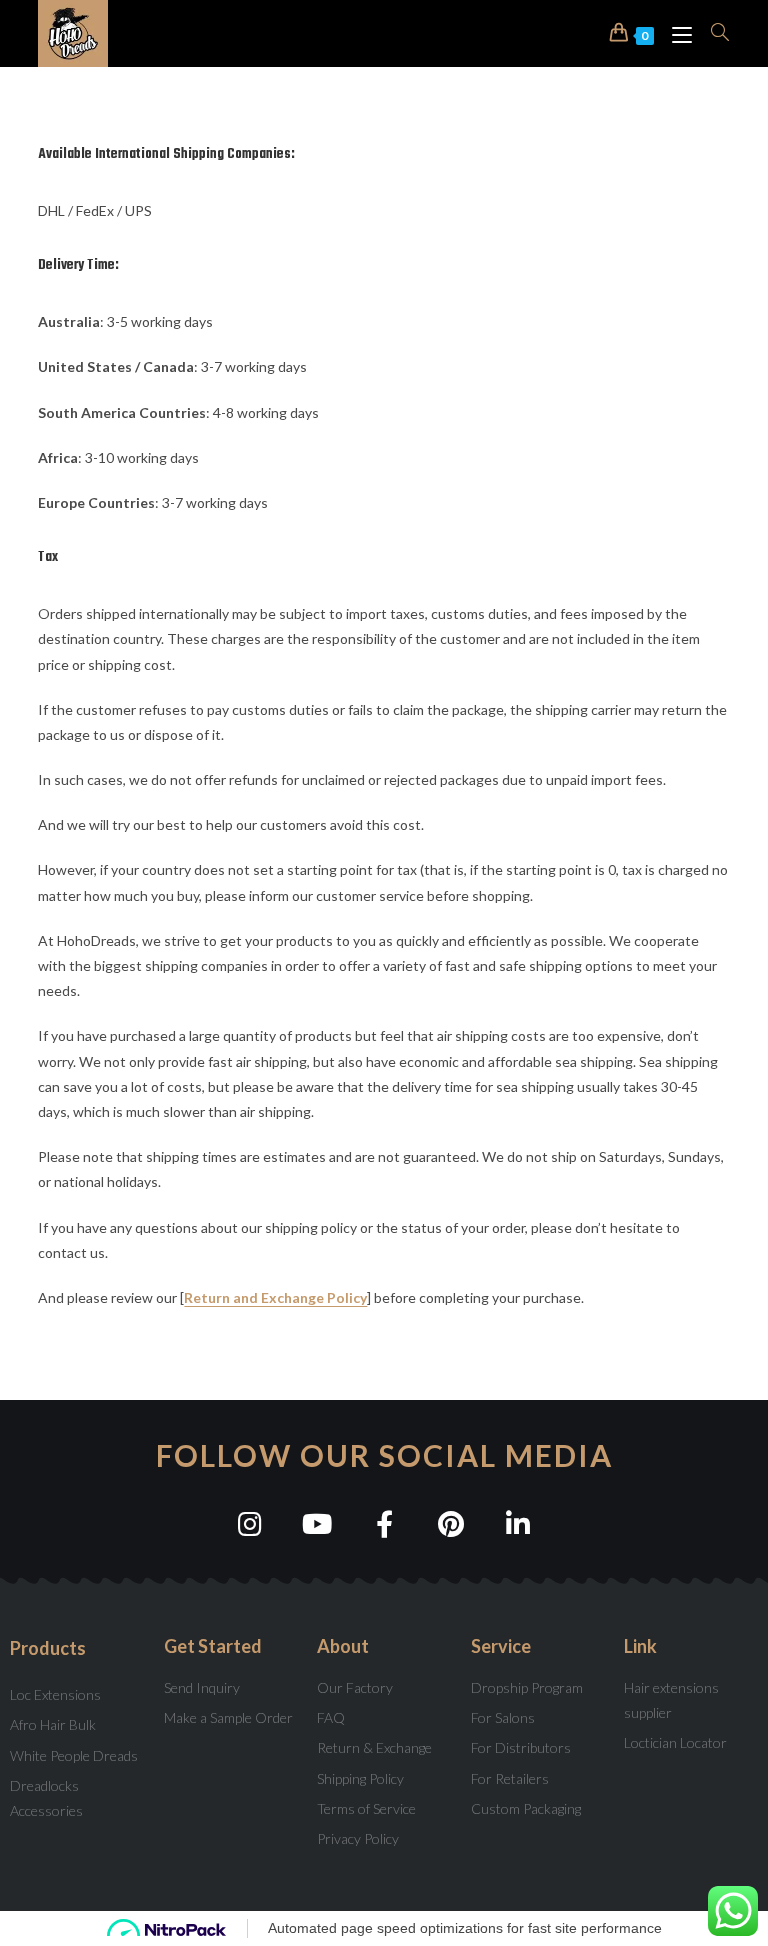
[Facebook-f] (384, 1523)
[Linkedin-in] (518, 1523)
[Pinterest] (451, 1523)
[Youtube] (317, 1523)
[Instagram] (250, 1523)
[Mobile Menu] (676, 33)
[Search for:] (713, 33)
